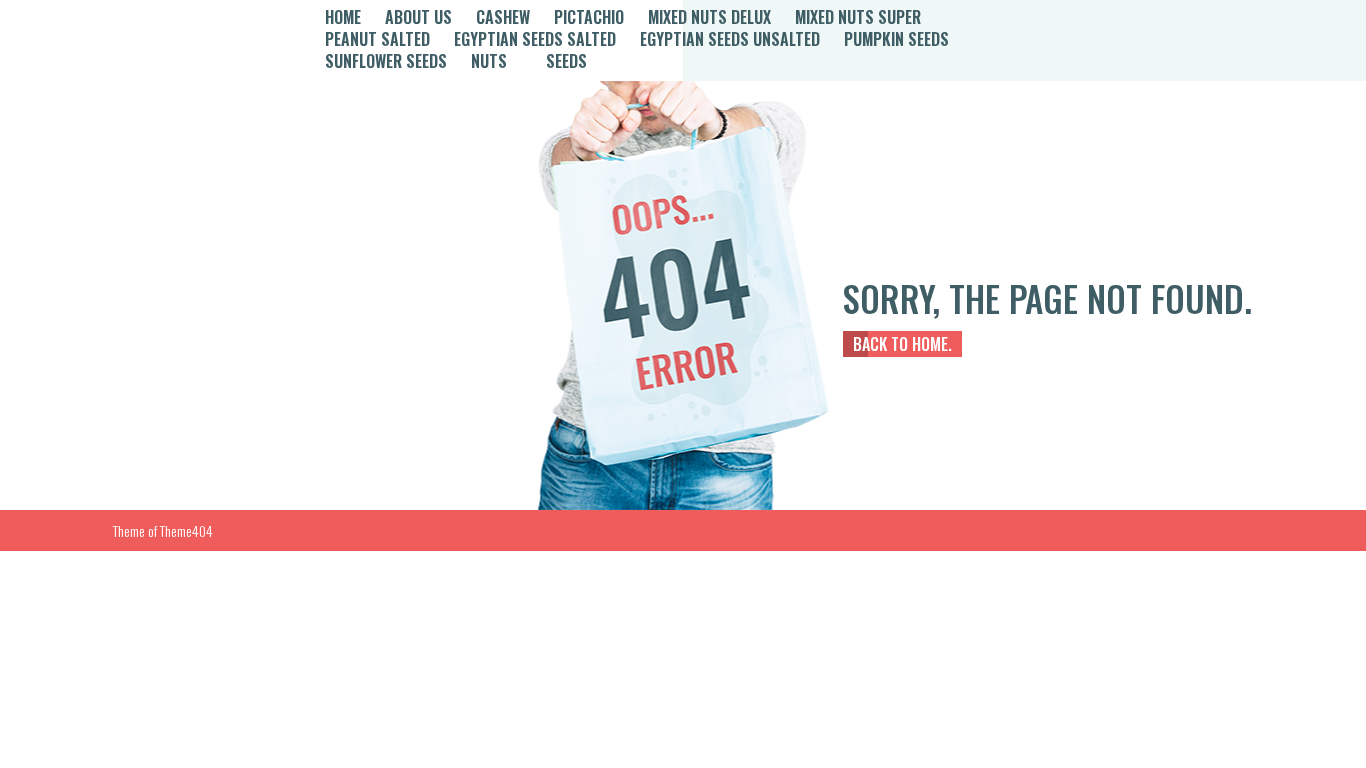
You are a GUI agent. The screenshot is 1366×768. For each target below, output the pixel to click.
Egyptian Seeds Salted (535, 39)
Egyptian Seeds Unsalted (730, 39)
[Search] (1069, 40)
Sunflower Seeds (386, 61)
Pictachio (589, 17)
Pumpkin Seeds (896, 39)
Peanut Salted (377, 39)
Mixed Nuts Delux (709, 17)
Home (343, 17)
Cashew (503, 17)
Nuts (489, 61)
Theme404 (186, 530)
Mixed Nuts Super (858, 17)
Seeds (566, 61)
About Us (418, 17)
